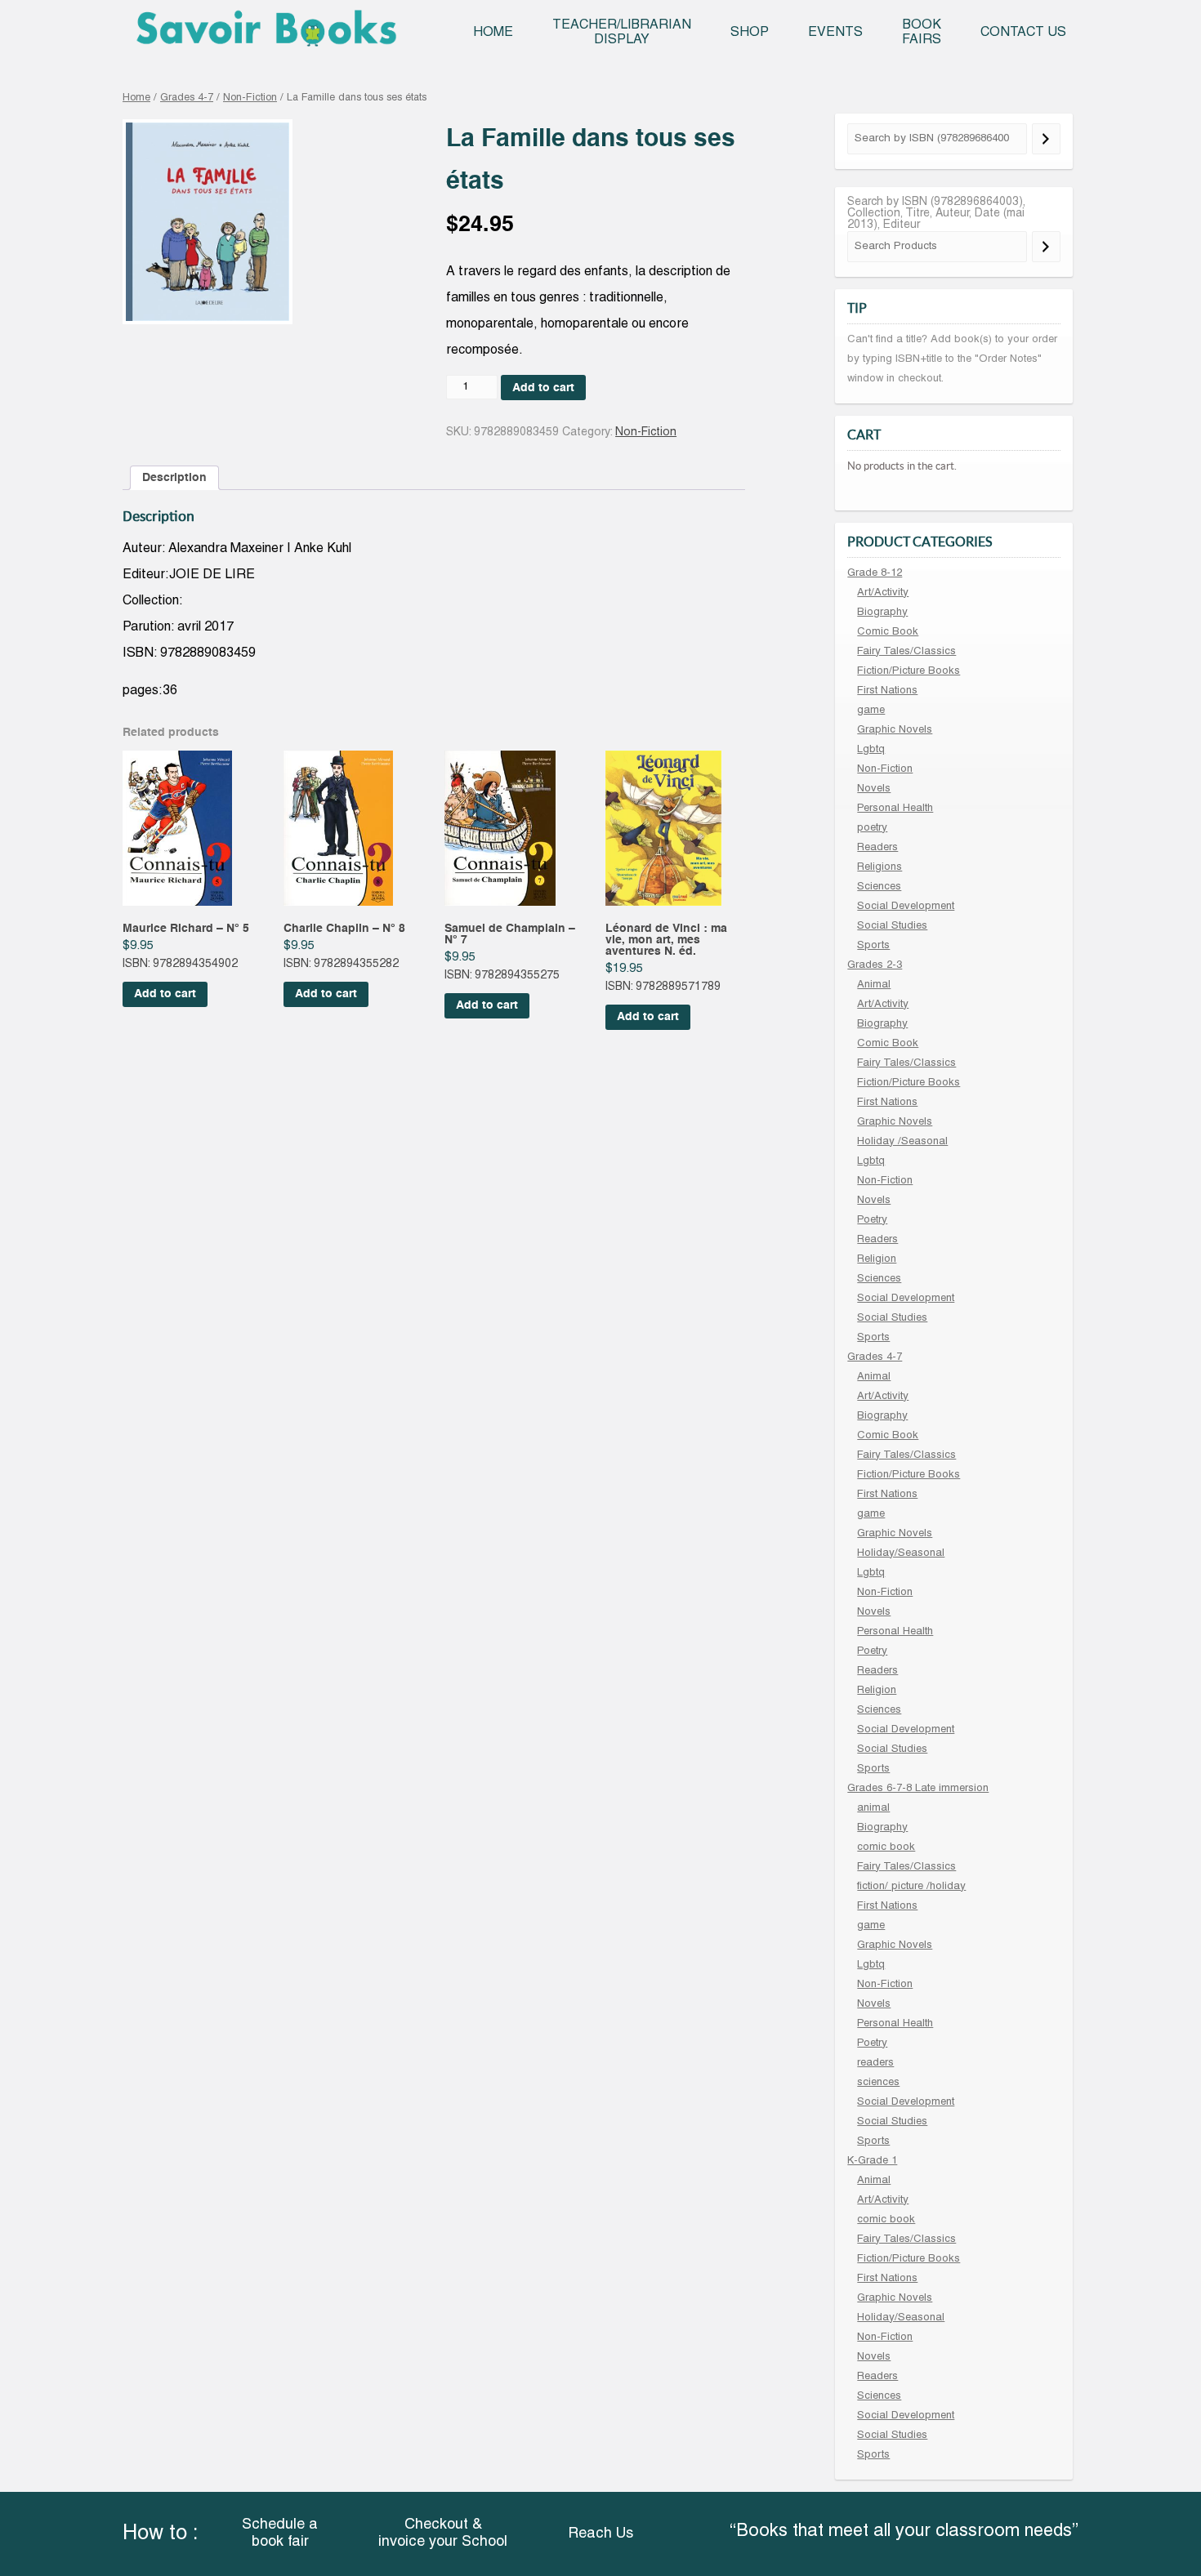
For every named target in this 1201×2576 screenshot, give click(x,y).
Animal (874, 985)
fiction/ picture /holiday (911, 1887)
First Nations (887, 691)
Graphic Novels (895, 730)
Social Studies (892, 926)
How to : (160, 2534)
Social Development (906, 907)
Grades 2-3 (875, 965)
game (871, 711)
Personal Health (895, 809)
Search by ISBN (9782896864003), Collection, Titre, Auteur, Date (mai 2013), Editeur (936, 214)
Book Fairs (922, 33)
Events (835, 33)
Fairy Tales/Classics (906, 652)
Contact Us (1023, 33)
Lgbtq (871, 750)
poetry (872, 828)
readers (875, 2063)
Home (493, 33)
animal (873, 1808)
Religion (877, 1259)
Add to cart (543, 388)
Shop (750, 33)
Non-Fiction (250, 98)
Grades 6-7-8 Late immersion (918, 1789)
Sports (873, 946)
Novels (874, 789)
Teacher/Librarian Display (622, 33)
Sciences (879, 887)
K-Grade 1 (872, 2161)
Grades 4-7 (187, 98)
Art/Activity (883, 593)
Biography (882, 613)
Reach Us (600, 2534)
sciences (878, 2083)
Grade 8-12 (875, 573)
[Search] (1046, 139)
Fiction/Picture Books (909, 671)
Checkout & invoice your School (443, 2534)
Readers (877, 848)
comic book (886, 1847)
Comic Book (888, 632)
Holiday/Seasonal (901, 1553)
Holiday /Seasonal (902, 1142)
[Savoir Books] (266, 34)
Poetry (872, 1220)
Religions (880, 867)
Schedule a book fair (280, 2534)
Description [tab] (174, 478)
